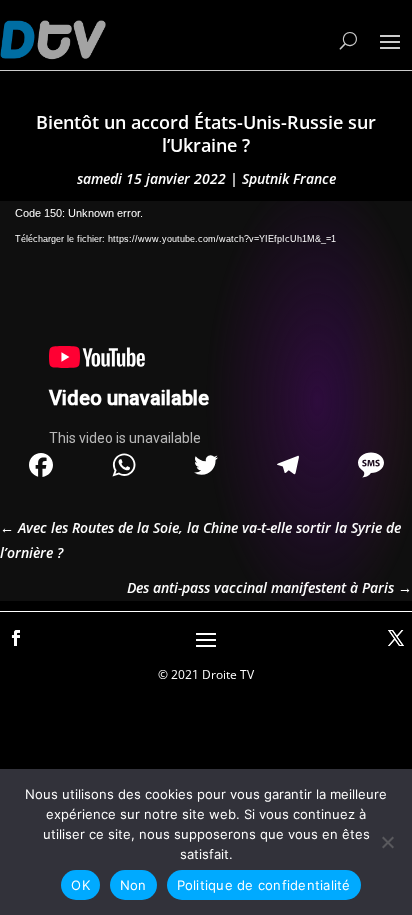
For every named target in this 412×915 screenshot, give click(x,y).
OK (80, 885)
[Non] (387, 842)
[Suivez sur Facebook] (16, 638)
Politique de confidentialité (264, 885)
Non (133, 885)
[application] (206, 317)
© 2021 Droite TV (206, 674)
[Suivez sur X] (396, 638)
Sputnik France (289, 178)
